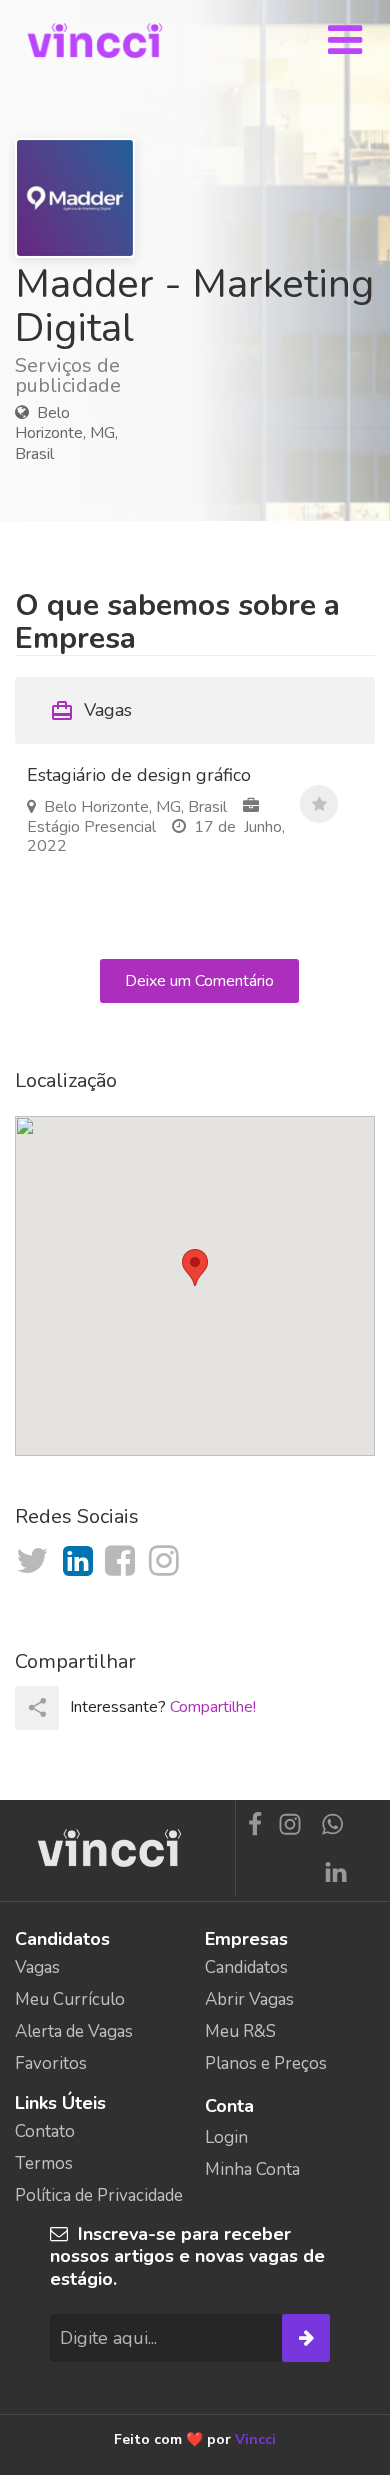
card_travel (62, 711)
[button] (195, 1267)
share (37, 1707)
